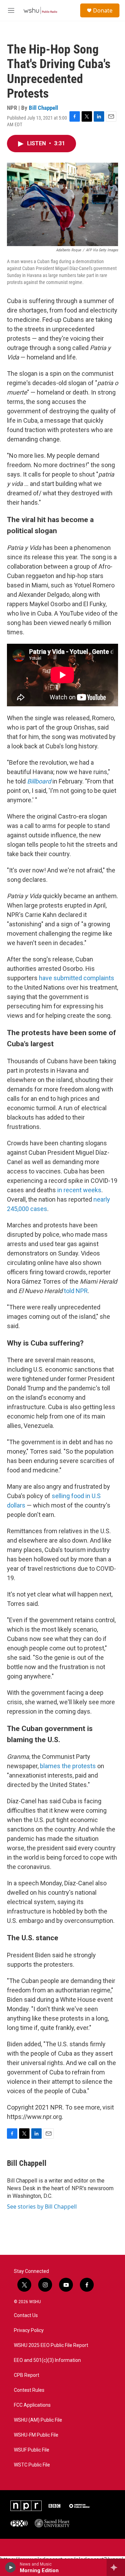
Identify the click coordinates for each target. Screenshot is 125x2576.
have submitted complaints (77, 978)
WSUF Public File (32, 2450)
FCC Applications (32, 2405)
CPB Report (27, 2375)
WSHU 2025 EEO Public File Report (51, 2345)
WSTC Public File (32, 2465)
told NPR (76, 1291)
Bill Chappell (43, 108)
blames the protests (68, 1766)
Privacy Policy (29, 2330)
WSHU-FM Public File (36, 2435)
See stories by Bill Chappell (42, 2207)
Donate (103, 10)
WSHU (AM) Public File (38, 2420)
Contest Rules (29, 2390)
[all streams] (116, 2567)
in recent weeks (79, 1190)
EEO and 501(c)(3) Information (47, 2360)
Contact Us (26, 2315)
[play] (11, 2567)
